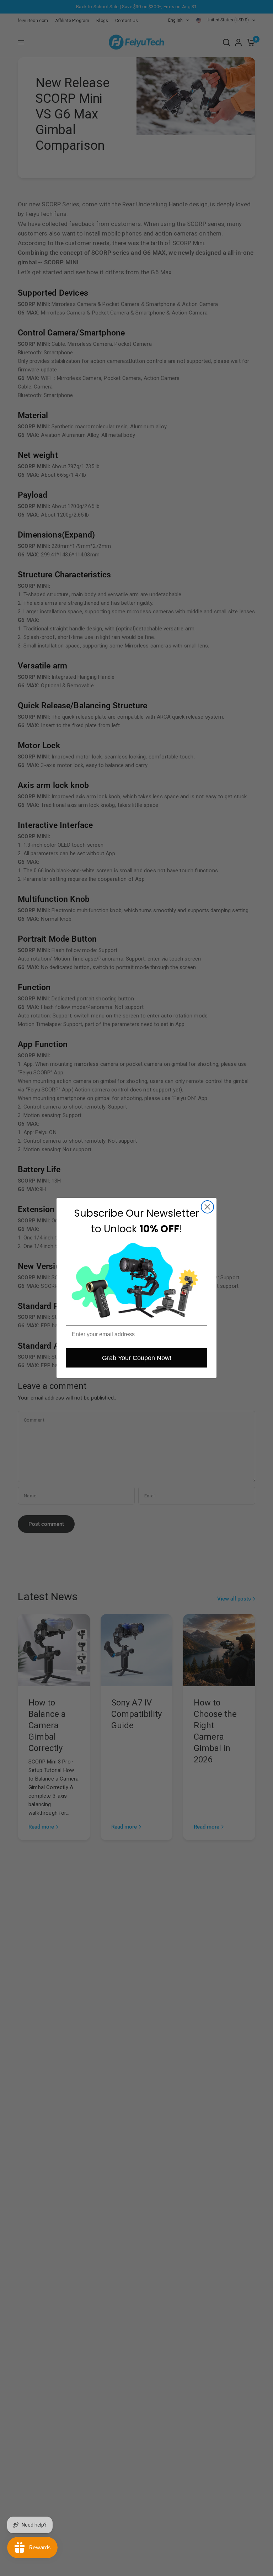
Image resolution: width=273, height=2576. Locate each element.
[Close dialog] (207, 1207)
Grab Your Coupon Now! (137, 1358)
